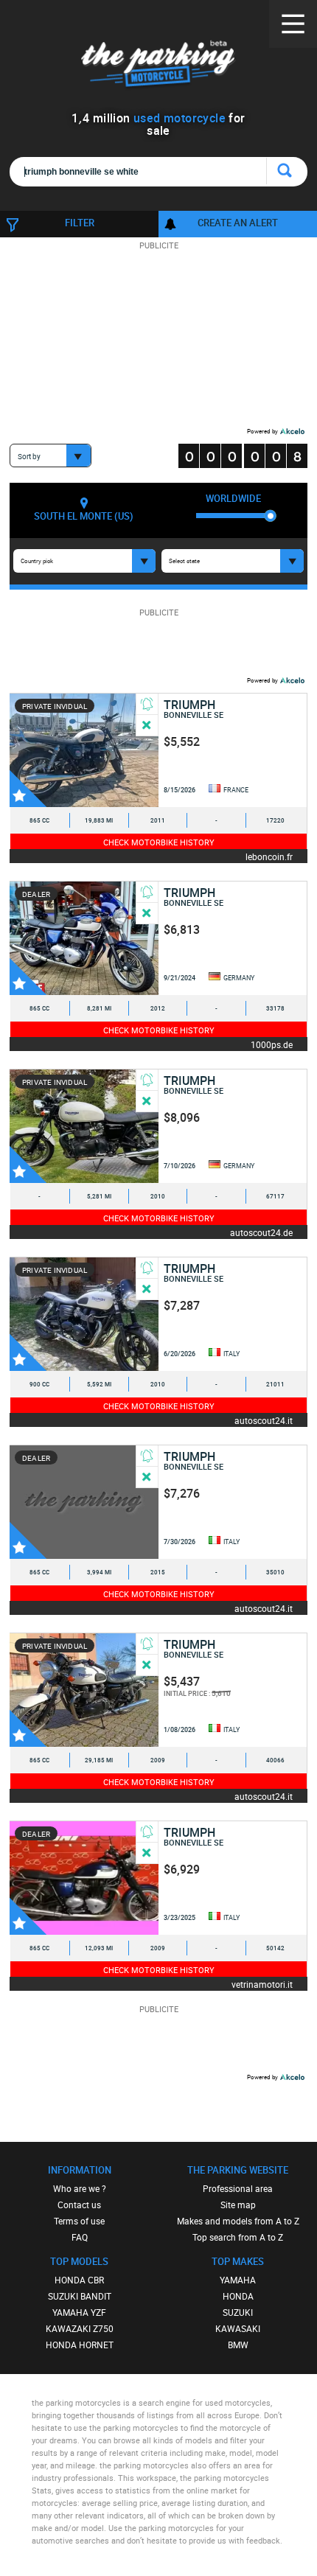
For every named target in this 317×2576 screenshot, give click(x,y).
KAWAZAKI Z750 (80, 2328)
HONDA (238, 2296)
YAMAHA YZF (79, 2312)
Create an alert (238, 223)
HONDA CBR (79, 2280)
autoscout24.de (261, 1232)
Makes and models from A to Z (238, 2221)
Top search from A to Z (238, 2237)
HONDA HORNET (80, 2345)
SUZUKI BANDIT (80, 2296)
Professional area (238, 2188)
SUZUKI (238, 2312)
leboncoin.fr (269, 856)
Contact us (79, 2205)
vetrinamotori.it (262, 1984)
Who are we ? (80, 2188)
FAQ (80, 2237)
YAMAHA (238, 2280)
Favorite (28, 789)
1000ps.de (272, 1044)
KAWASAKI (238, 2328)
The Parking (159, 66)
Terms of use (79, 2221)
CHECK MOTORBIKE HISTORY (159, 842)
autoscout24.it (264, 1420)
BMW (238, 2345)
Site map (238, 2205)
